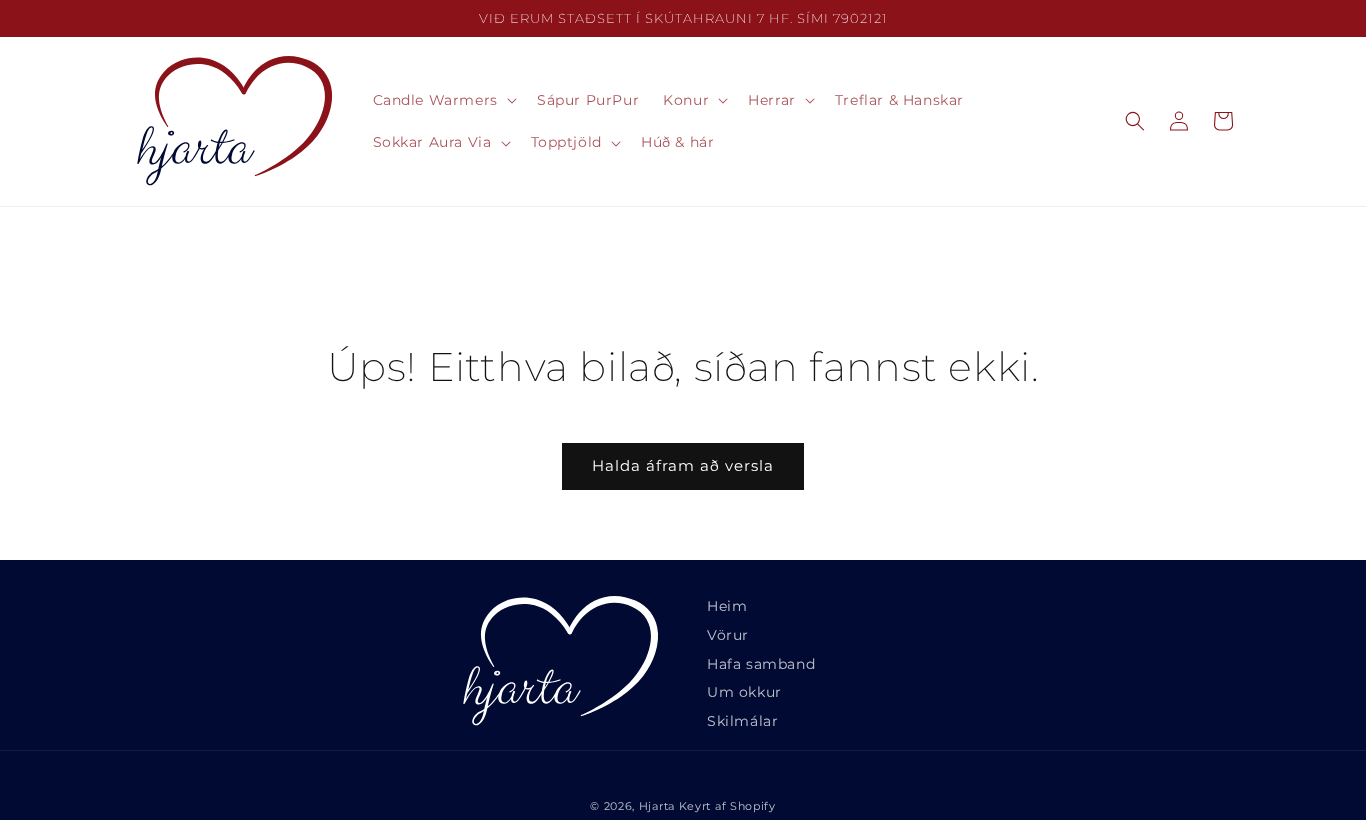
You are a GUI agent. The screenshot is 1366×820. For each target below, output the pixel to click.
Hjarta (657, 806)
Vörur (728, 635)
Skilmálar (742, 721)
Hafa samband (761, 664)
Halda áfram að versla (683, 465)
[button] (443, 100)
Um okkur (744, 692)
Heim (727, 606)
